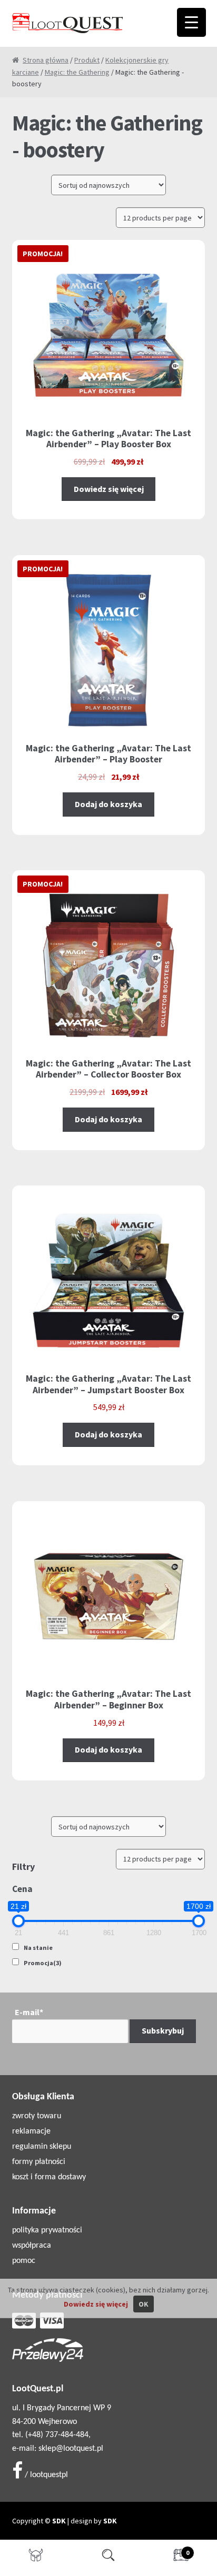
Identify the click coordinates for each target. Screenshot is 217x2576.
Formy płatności (39, 2162)
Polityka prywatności (47, 2230)
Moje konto (36, 2558)
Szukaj (108, 2558)
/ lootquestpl (45, 2475)
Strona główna (46, 60)
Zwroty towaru (37, 2116)
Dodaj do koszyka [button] (108, 804)
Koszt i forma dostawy (49, 2177)
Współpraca (32, 2246)
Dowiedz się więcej (109, 489)
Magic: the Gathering (77, 72)
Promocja (43, 1963)
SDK (59, 2521)
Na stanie (38, 1948)
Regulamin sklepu (42, 2147)
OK (144, 2304)
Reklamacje (31, 2131)
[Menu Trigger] (191, 22)
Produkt (87, 60)
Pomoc (24, 2261)
